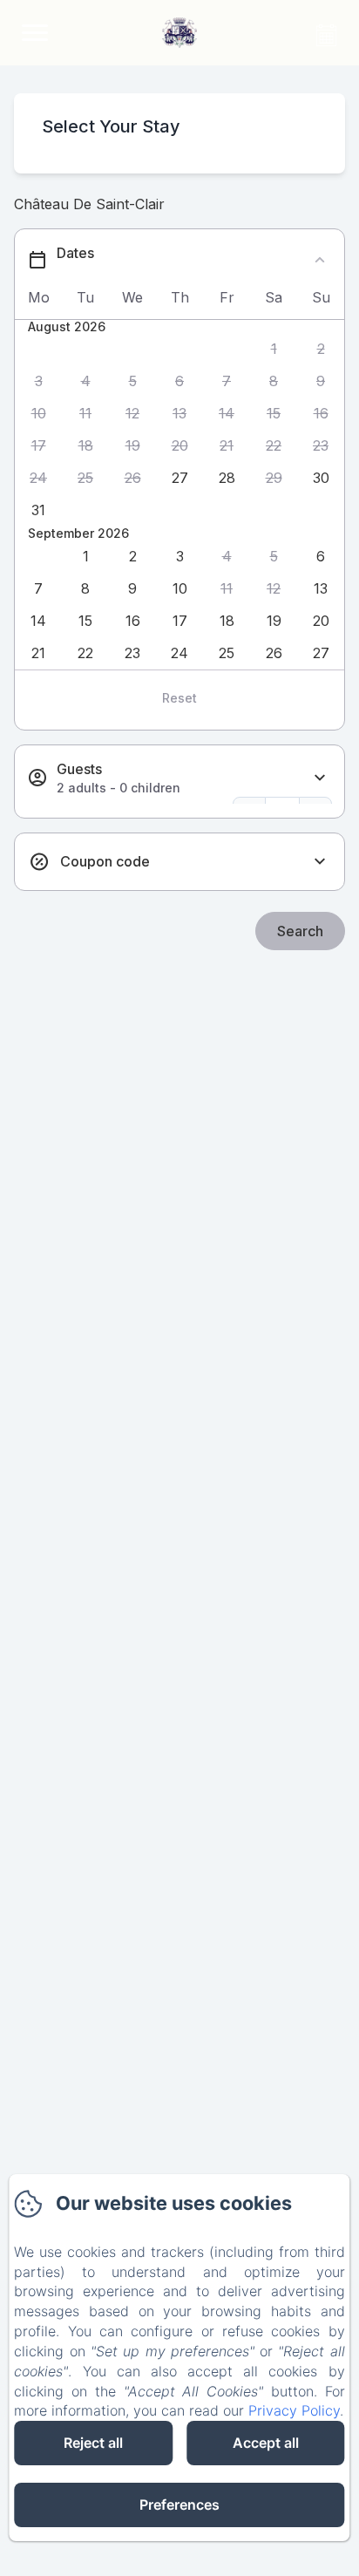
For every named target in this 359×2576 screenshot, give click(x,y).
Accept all (266, 2443)
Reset (179, 698)
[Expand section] (320, 778)
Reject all (93, 2443)
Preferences (179, 2505)
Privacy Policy (294, 2410)
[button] (274, 349)
